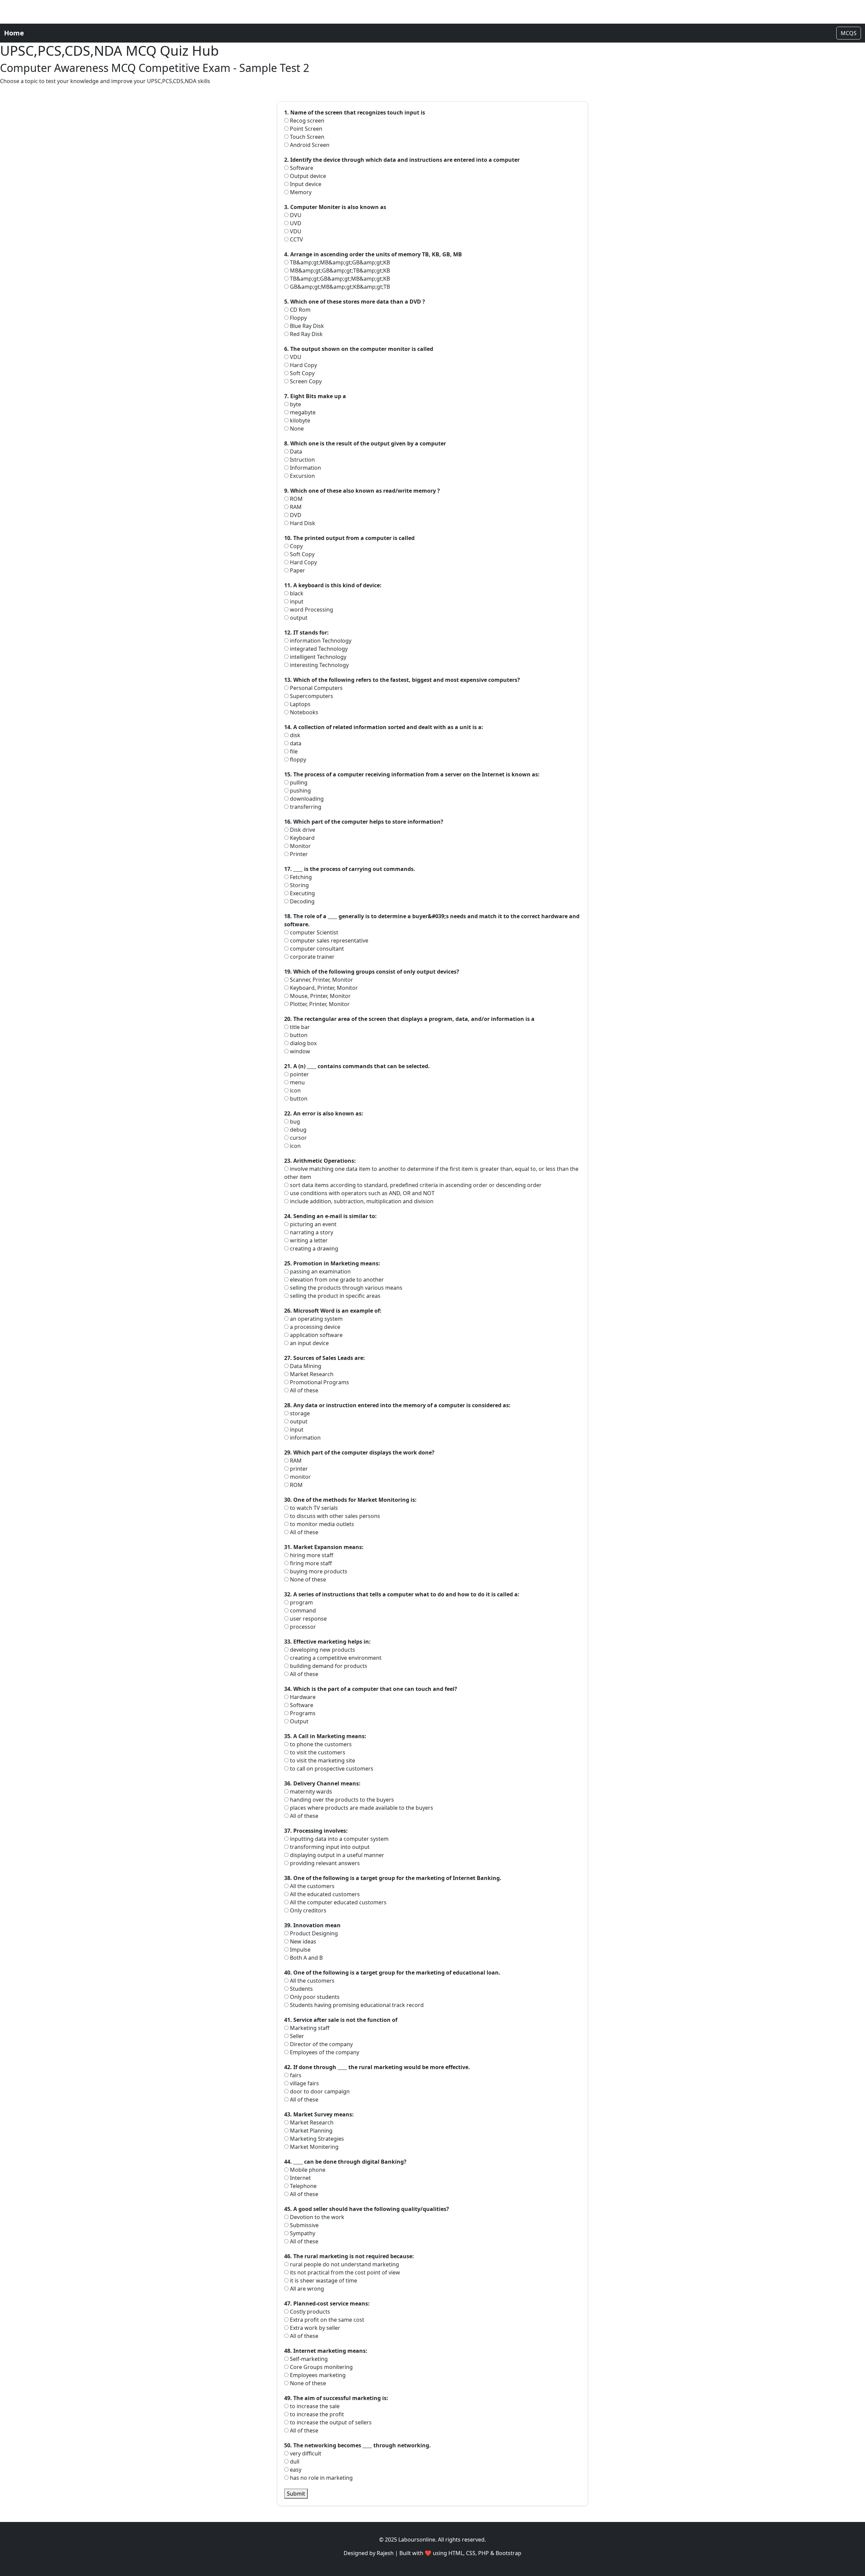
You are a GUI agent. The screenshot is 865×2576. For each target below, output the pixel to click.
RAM (295, 507)
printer (298, 1469)
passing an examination (320, 1271)
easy (295, 2470)
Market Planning (311, 2131)
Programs (302, 1713)
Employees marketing (317, 2375)
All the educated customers (324, 1894)
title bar (299, 1027)
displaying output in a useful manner (336, 1855)
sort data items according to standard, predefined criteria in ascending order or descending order (415, 1185)
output (298, 618)
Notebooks (303, 712)
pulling (298, 782)
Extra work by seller (314, 2328)
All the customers (312, 1886)
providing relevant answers (324, 1863)
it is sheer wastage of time (323, 2281)
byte (295, 404)
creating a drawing (313, 1248)
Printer (298, 854)
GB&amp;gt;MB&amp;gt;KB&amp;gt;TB (339, 287)
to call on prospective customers (331, 1769)
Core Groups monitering (321, 2367)
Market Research (311, 1374)
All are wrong (306, 2289)
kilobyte (299, 420)
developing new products (322, 1650)
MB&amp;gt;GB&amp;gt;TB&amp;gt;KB (339, 271)
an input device (309, 1343)
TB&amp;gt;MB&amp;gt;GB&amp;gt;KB (339, 262)
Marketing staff (309, 2028)
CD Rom (300, 310)
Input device (305, 184)
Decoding (302, 901)
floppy (297, 759)
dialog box (303, 1043)
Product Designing (313, 1933)
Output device (307, 176)
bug (294, 1122)
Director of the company (321, 2044)
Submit (296, 2494)
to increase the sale (314, 2406)
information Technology (320, 641)
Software (301, 168)
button (298, 1035)
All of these (303, 1390)
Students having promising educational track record (356, 2005)
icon (295, 1090)
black (296, 593)
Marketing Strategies (316, 2139)
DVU (295, 215)
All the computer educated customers (338, 1902)
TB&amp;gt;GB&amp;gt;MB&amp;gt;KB (339, 279)
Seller (296, 2036)
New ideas (302, 1941)
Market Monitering (314, 2147)
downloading (306, 799)
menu (297, 1082)
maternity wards (310, 1792)
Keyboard (302, 838)
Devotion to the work (316, 2217)
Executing (302, 893)
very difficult (305, 2453)
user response (308, 1619)
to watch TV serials (313, 1508)
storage (299, 1413)
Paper (297, 570)
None (296, 429)
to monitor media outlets (321, 1524)
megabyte (302, 412)
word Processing (311, 610)
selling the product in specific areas (335, 1296)
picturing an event (313, 1224)
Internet (300, 2178)
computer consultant (316, 949)
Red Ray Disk (306, 334)
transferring (305, 807)
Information (305, 468)
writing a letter (308, 1240)
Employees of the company (324, 2052)
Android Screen (309, 145)
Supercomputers (311, 696)
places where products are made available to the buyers (361, 1808)
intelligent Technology (317, 657)
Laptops (300, 704)
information (305, 1438)
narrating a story (311, 1232)
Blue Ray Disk (306, 326)
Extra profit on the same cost (326, 2320)
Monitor (300, 846)
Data (295, 452)
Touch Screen (306, 137)
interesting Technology (319, 665)
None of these (307, 1579)
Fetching (300, 877)
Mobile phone (307, 2170)
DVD (295, 515)
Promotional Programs (319, 1382)
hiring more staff (311, 1555)
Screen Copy (305, 381)
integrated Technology (318, 649)
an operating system (316, 1319)
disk (294, 735)
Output (299, 1721)
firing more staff (310, 1563)
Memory (300, 192)
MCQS (849, 33)
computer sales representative (328, 941)
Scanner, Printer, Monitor (321, 980)
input (296, 601)
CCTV (296, 239)
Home (14, 33)
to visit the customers (317, 1752)
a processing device (314, 1327)
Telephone (303, 2186)
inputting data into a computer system (339, 1839)
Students (301, 1989)
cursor (298, 1138)
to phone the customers (320, 1744)
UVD (295, 223)
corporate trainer (312, 957)
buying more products (318, 1571)
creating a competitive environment (335, 1658)
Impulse (300, 1950)
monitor (300, 1477)
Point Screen (305, 129)
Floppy (298, 318)
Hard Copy (303, 365)
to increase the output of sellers (330, 2422)
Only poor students (314, 1997)
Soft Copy (302, 373)
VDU (295, 231)
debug (298, 1130)
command (302, 1611)
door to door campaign (319, 2091)
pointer (299, 1074)
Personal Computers (316, 688)
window (299, 1051)
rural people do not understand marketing (344, 2264)
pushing (300, 791)
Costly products (309, 2312)
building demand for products (328, 1666)
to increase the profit (316, 2414)
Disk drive (302, 830)
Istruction (302, 460)
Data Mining (305, 1366)
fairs (295, 2075)
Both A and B (306, 1958)
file (293, 751)
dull (294, 2462)
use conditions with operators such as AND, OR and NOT (362, 1193)
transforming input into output (329, 1847)
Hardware (302, 1697)
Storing (299, 885)
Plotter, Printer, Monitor (319, 1004)
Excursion (302, 476)
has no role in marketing (321, 2478)
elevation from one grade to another (336, 1280)
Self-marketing (308, 2359)
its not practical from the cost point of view (344, 2272)
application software (316, 1335)
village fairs (304, 2083)
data (295, 743)
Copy (296, 546)
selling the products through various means (345, 1288)
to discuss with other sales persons (334, 1516)
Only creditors (307, 1910)
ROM (296, 499)
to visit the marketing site (322, 1760)
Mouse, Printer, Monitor (320, 996)
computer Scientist (313, 932)
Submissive (304, 2225)
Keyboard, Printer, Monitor (323, 988)
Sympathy (302, 2233)
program (301, 1602)
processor (302, 1627)
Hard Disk (302, 523)
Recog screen (306, 121)
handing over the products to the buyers (341, 1800)
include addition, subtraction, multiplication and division (361, 1201)
